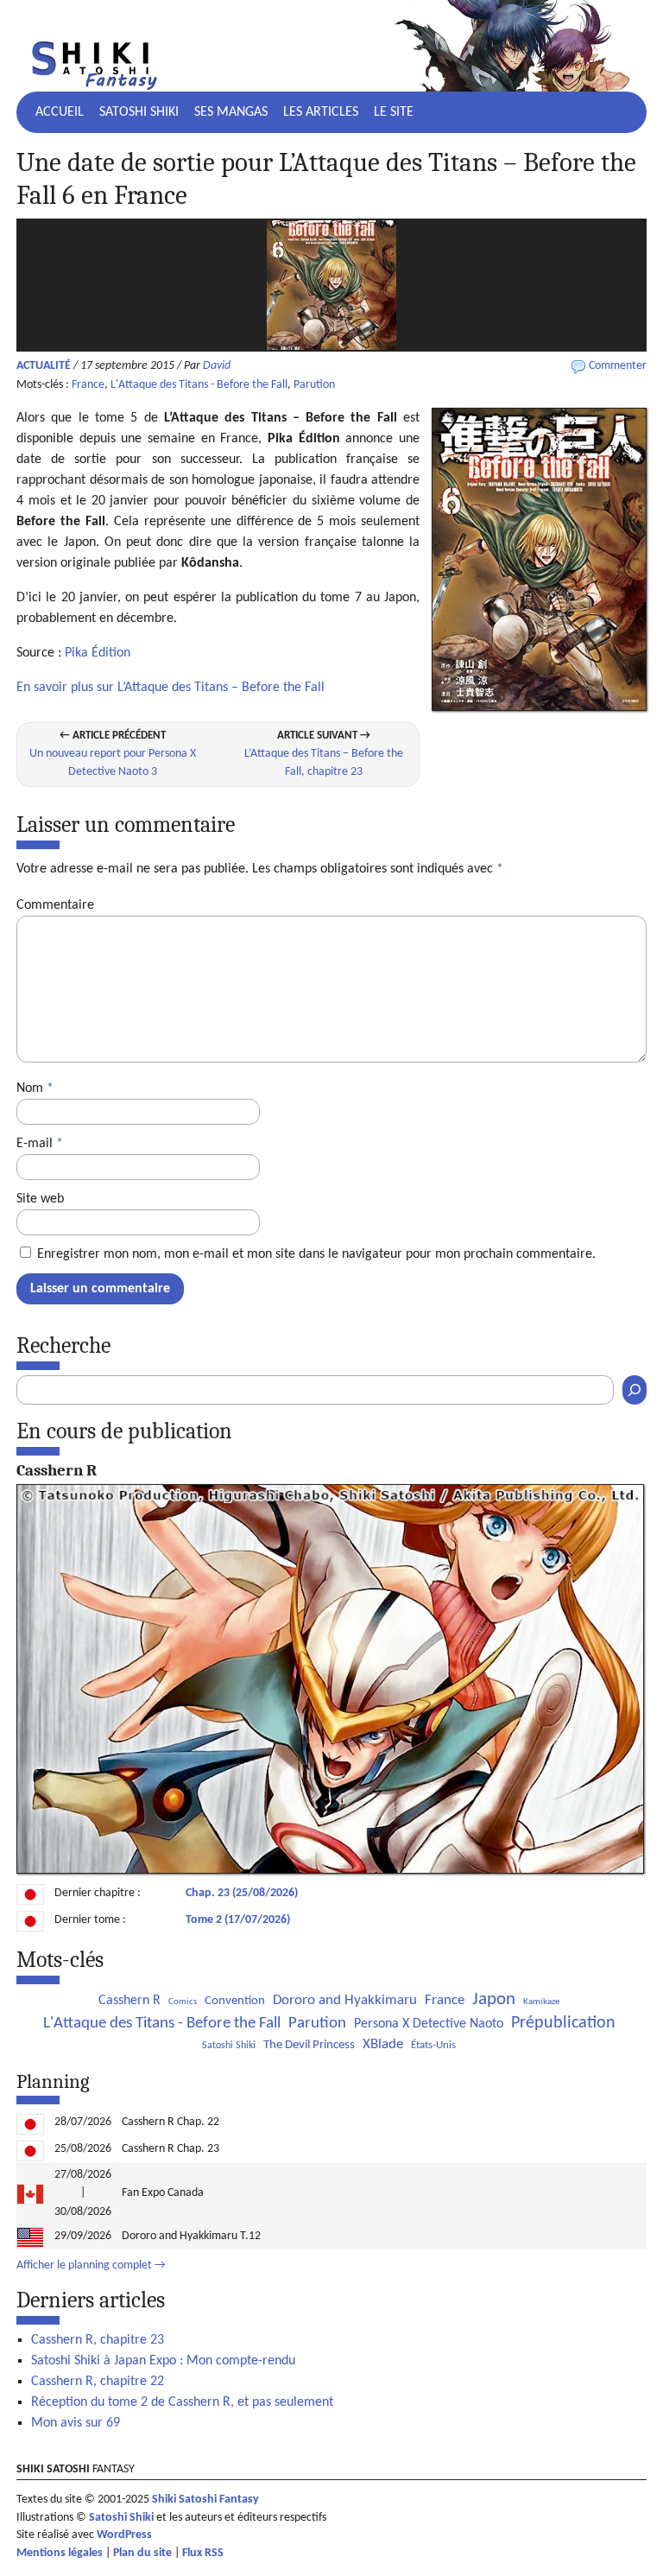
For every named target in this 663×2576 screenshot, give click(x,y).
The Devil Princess (309, 2045)
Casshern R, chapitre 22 (98, 2382)
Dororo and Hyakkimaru (345, 2000)
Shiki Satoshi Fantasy (205, 2500)
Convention (235, 2001)
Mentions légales (60, 2553)
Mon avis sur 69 (76, 2423)
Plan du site (142, 2553)
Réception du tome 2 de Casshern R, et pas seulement (182, 2402)
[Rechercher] (635, 1390)
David (217, 366)
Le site (394, 112)
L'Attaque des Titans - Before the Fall (199, 385)
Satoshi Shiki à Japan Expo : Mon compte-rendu (163, 2361)
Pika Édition (98, 653)
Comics (183, 2002)
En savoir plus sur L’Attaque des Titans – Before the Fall (170, 688)
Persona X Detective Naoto (429, 2024)
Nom (35, 1088)
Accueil (60, 112)
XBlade (383, 2044)
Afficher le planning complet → (91, 2265)
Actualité (44, 366)
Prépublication (563, 2023)
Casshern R (129, 2001)
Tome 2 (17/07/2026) (238, 1920)
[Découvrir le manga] (330, 1871)
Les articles (321, 112)
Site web (40, 1199)
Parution (314, 385)
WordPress (124, 2535)
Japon (494, 1999)
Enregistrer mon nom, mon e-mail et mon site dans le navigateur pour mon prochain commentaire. (316, 1254)
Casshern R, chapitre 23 (98, 2340)
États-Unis (433, 2045)
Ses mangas (231, 112)
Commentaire (55, 905)
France (88, 385)
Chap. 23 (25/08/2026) (242, 1893)
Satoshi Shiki (139, 112)
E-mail (40, 1144)
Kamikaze (541, 2002)
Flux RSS (203, 2553)
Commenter (618, 366)
